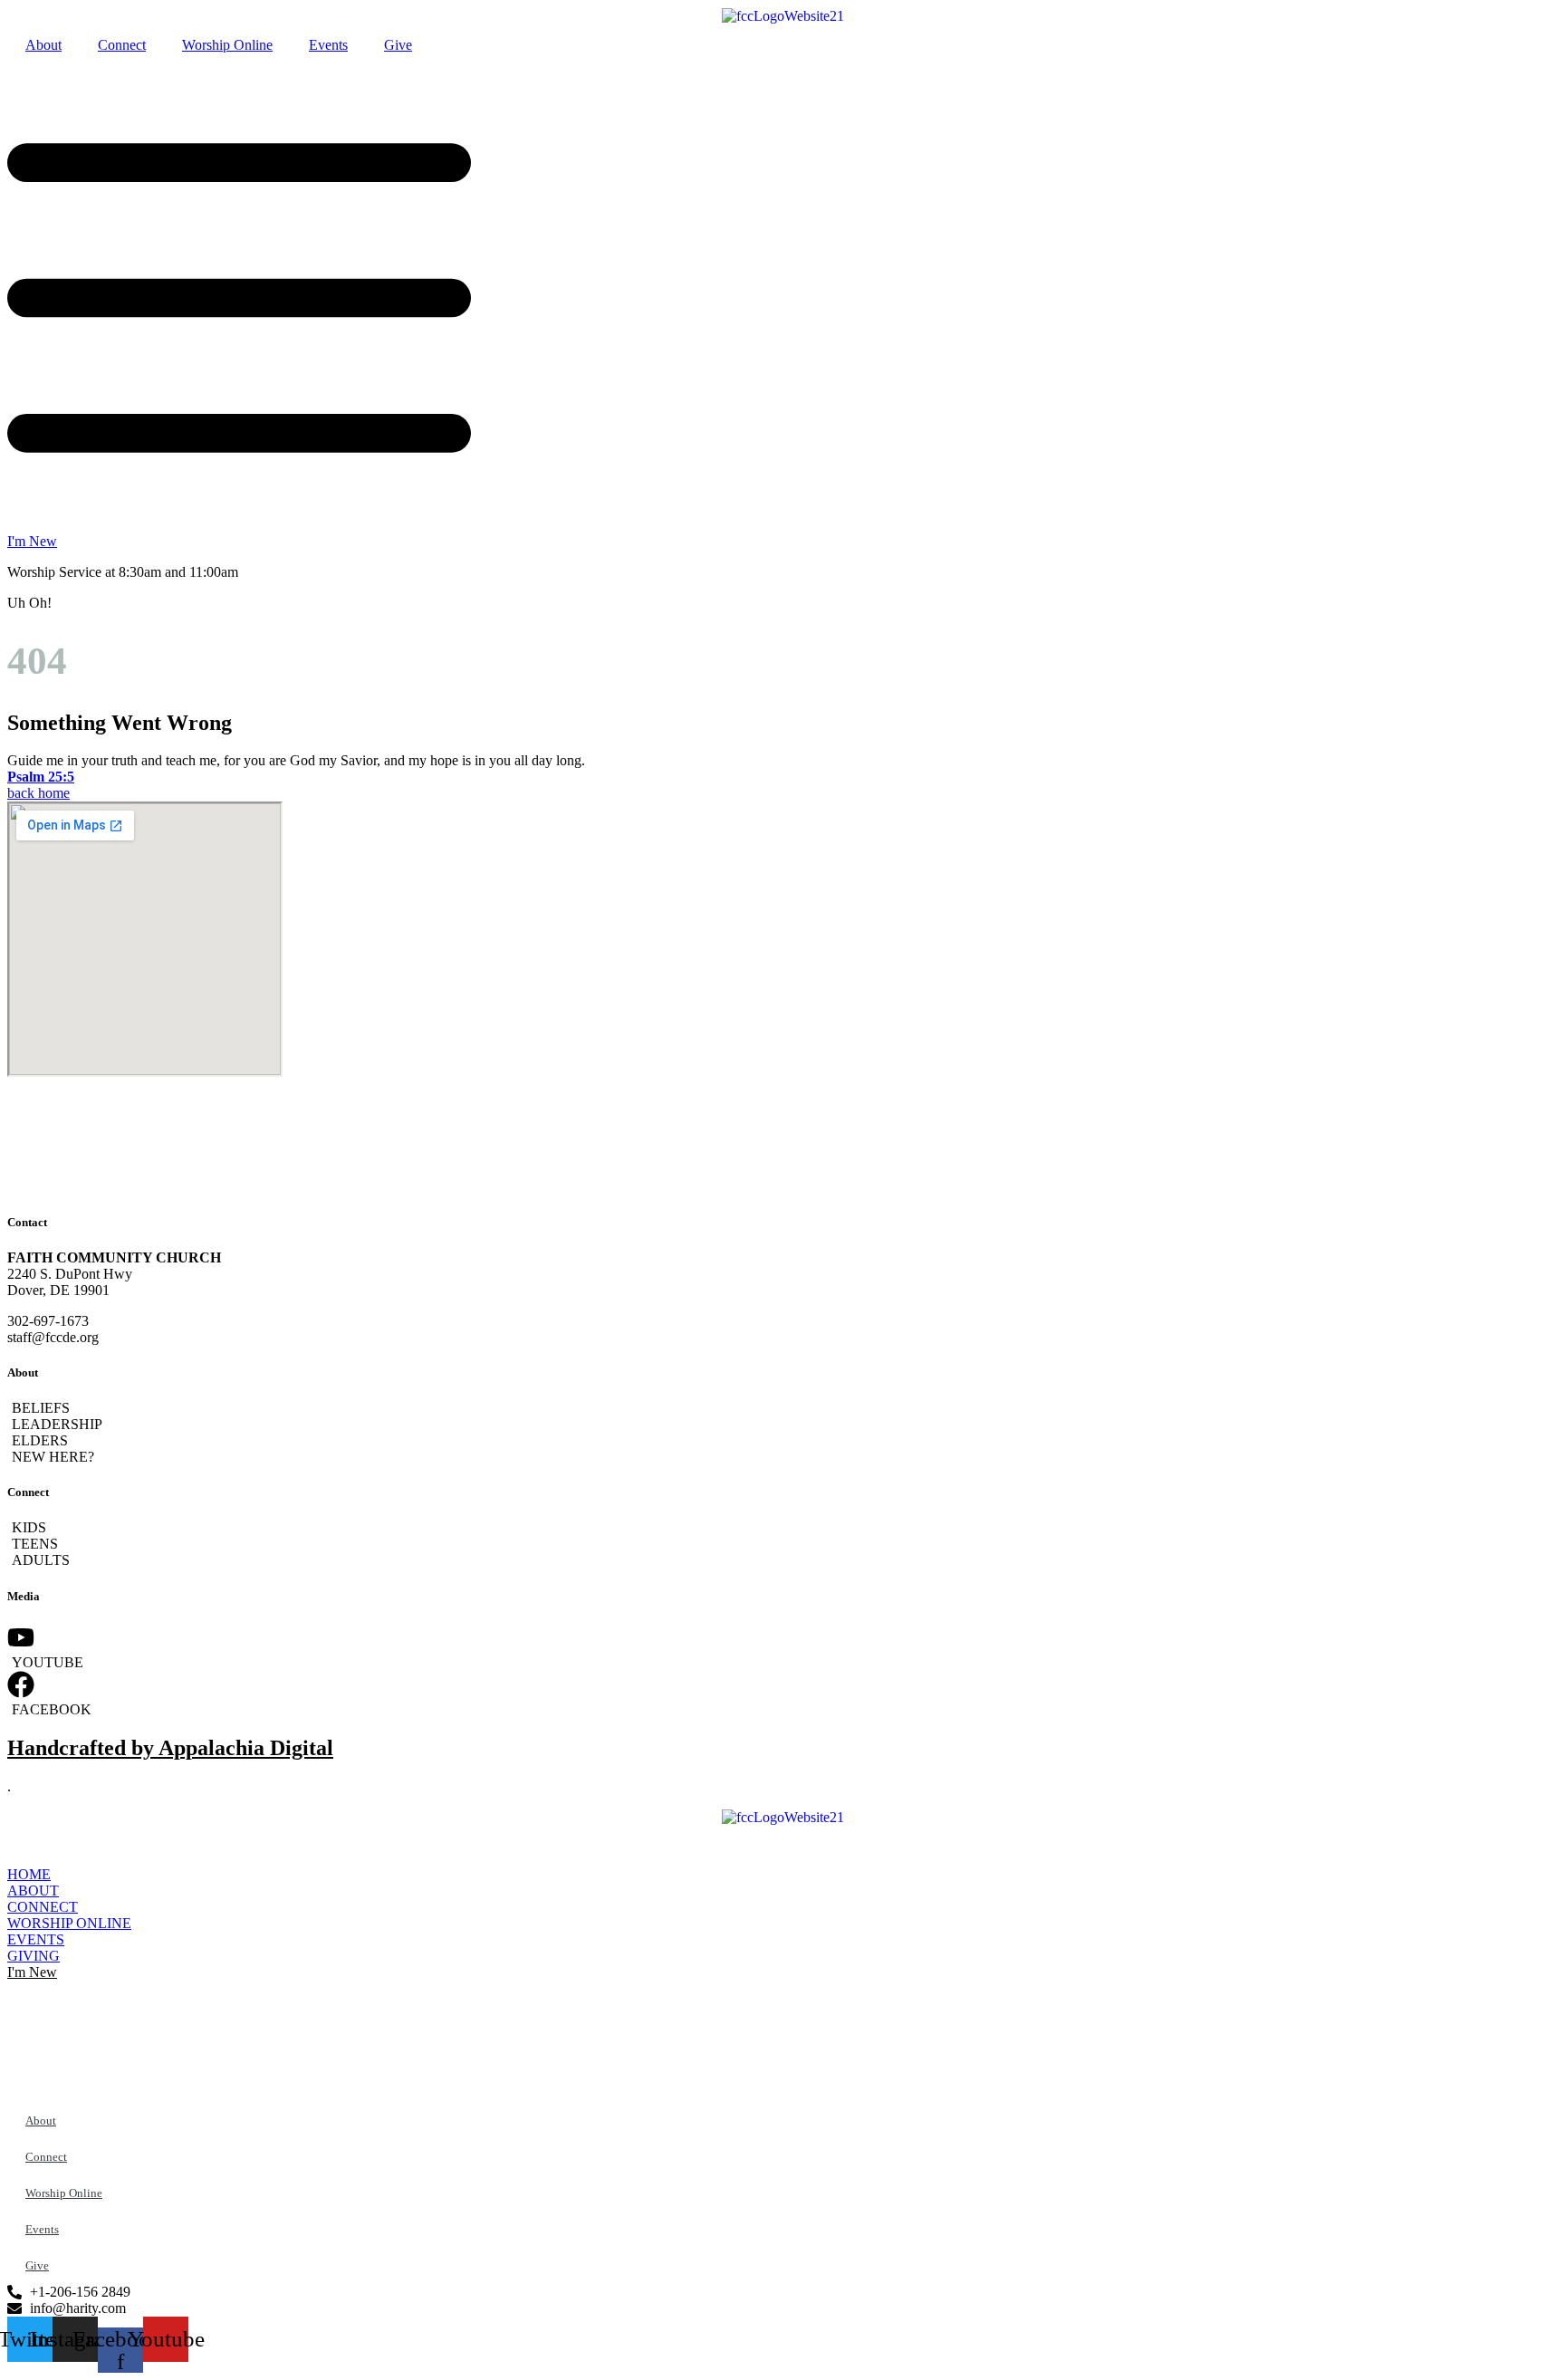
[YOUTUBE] (782, 1647)
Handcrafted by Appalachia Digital (170, 1748)
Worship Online (227, 45)
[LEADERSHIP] (782, 1425)
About (43, 45)
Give (398, 45)
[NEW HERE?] (782, 1457)
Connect (122, 45)
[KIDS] (782, 1528)
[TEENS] (782, 1544)
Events (328, 45)
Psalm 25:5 (41, 777)
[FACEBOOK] (782, 1694)
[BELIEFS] (782, 1408)
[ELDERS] (782, 1441)
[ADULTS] (782, 1560)
